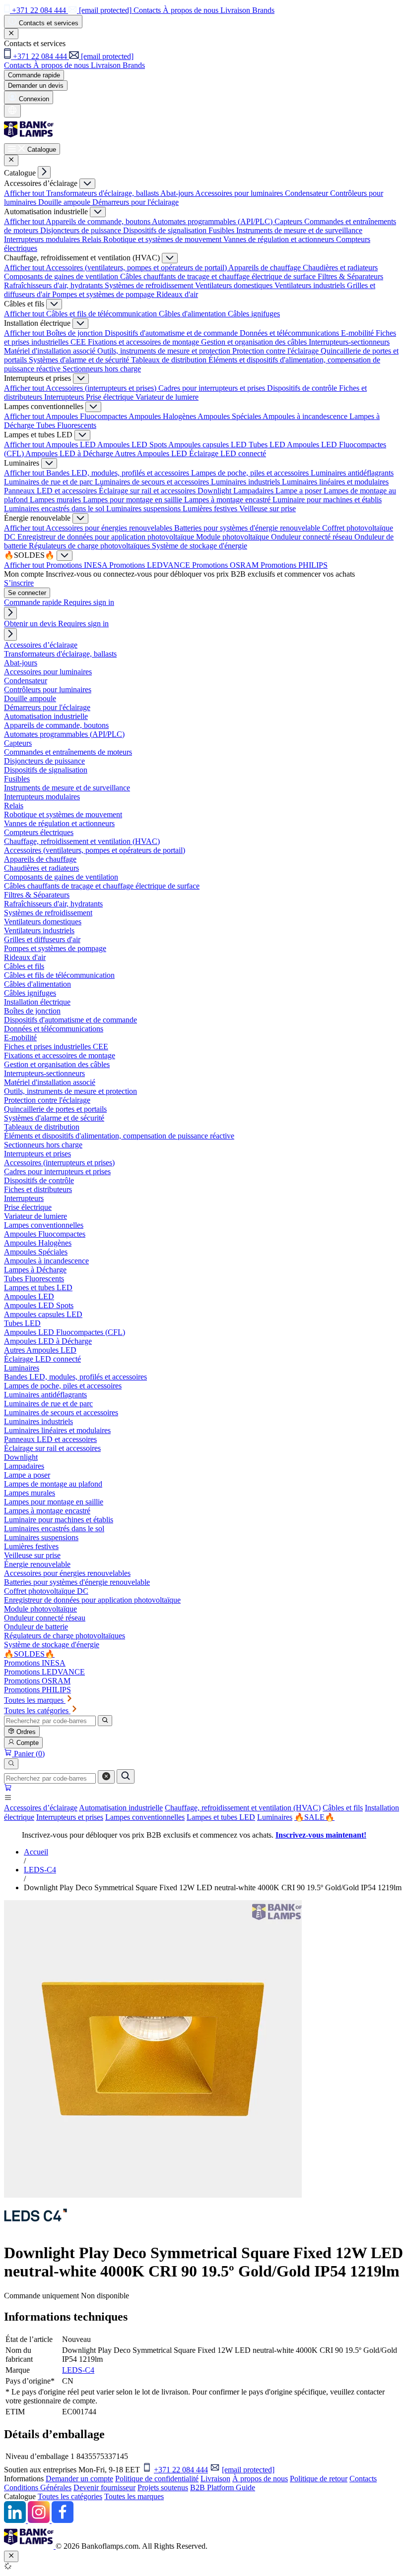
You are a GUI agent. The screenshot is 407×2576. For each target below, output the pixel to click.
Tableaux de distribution (170, 360)
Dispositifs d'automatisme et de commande (172, 333)
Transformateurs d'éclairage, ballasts (103, 193)
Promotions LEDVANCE (151, 565)
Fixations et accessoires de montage (144, 342)
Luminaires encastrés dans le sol (55, 509)
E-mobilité (358, 333)
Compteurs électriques (39, 832)
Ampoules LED (71, 445)
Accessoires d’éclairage (41, 1808)
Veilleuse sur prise (268, 509)
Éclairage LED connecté (228, 453)
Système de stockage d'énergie (200, 546)
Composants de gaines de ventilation (62, 276)
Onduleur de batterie (36, 1627)
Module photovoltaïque (234, 537)
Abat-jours (178, 193)
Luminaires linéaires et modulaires (335, 482)
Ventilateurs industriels (311, 285)
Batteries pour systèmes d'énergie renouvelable (248, 528)
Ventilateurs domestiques (235, 285)
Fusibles (222, 230)
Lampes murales (56, 500)
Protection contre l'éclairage (276, 351)
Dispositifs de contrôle (303, 388)
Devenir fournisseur (104, 2487)
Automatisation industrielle (121, 1808)
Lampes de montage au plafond (53, 1484)
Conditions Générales (38, 2487)
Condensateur (307, 193)
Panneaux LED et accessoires (51, 491)
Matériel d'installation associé (51, 351)
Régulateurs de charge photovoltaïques (90, 546)
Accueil (36, 1852)
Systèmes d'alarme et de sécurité (80, 360)
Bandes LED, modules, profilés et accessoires (119, 473)
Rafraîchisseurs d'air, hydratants (54, 285)
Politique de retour (319, 2479)
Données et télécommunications (290, 333)
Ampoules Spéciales (230, 416)
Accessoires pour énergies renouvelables (110, 528)
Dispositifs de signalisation (166, 230)
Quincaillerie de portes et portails (55, 1109)
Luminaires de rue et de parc (49, 482)
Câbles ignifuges (254, 314)
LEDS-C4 (40, 1870)
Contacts (363, 2479)
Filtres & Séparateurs (350, 276)
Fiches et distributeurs (38, 1189)
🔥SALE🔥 (314, 1817)
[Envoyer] (126, 1776)
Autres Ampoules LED (152, 453)
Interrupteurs (65, 397)
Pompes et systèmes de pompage (104, 294)
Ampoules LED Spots (133, 445)
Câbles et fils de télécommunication (102, 314)
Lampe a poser (300, 491)
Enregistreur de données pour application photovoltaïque (107, 537)
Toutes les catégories (70, 2496)
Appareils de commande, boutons (99, 221)
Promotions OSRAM (226, 565)
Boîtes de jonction (75, 333)
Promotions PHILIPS (294, 565)
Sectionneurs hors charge (102, 369)
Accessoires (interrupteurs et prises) (102, 388)
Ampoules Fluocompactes (87, 416)
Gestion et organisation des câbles (255, 342)
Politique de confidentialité (157, 2479)
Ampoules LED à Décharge (70, 453)
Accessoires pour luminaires (240, 193)
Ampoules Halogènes (163, 416)
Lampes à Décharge (35, 1270)
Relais (93, 239)
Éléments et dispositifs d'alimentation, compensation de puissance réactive (119, 1136)
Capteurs (289, 221)
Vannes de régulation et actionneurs (280, 239)
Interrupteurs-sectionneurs (349, 342)
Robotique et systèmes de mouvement (163, 239)
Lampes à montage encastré (228, 500)
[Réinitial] (106, 1777)
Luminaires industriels (246, 482)
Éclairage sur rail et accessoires (148, 491)
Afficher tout (25, 193)
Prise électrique (111, 397)
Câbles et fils (343, 1808)
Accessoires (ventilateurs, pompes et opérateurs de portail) (137, 268)
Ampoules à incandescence (306, 416)
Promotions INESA (78, 565)
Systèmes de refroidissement (150, 285)
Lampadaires (254, 491)
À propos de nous (260, 2479)
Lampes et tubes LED (221, 1817)
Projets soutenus (163, 2487)
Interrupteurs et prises (70, 1817)
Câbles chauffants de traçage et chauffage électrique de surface (219, 276)
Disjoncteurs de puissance (82, 230)
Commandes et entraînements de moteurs (68, 752)
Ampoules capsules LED (208, 445)
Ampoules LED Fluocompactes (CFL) (65, 1332)
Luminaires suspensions (144, 509)
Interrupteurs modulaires (43, 239)
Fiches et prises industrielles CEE (56, 1047)
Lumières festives (211, 509)
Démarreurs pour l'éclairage (136, 202)
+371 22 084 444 (181, 2470)
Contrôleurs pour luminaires (48, 689)
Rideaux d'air (177, 294)
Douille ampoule (65, 202)
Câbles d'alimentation (193, 314)
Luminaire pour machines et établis (327, 500)
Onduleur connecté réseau (313, 537)
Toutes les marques (134, 2496)
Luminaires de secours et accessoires (153, 482)
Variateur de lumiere (167, 397)
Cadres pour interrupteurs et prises (213, 388)
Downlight (215, 491)
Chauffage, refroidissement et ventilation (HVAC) (243, 1808)
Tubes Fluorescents (66, 425)
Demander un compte (79, 2479)
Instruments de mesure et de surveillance (299, 230)
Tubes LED (268, 445)
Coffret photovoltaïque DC (46, 1591)
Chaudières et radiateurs (340, 268)
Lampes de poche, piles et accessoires (251, 473)
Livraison (215, 2479)
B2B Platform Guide (223, 2487)
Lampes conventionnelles (145, 1817)
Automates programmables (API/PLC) (213, 221)
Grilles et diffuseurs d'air (42, 939)
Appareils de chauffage (266, 268)
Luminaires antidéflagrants (352, 473)
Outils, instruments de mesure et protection (165, 351)
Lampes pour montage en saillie (134, 500)
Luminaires (275, 1817)
